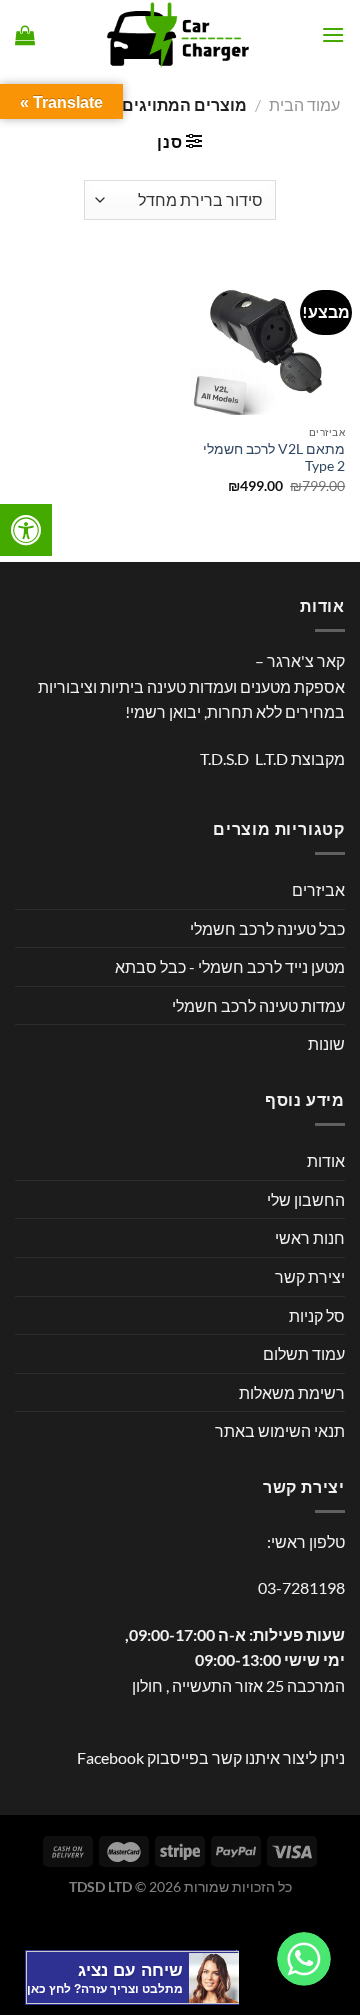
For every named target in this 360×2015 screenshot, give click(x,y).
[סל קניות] (25, 35)
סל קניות (317, 1315)
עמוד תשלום (304, 1353)
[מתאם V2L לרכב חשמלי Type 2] (267, 337)
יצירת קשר (310, 1276)
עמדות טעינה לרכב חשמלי (258, 1005)
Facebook (110, 1757)
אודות (326, 1160)
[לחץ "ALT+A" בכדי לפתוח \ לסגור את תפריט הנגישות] (26, 530)
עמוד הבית (304, 104)
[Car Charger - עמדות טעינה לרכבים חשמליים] (180, 35)
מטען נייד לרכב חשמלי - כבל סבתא (230, 966)
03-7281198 (301, 1587)
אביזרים (318, 889)
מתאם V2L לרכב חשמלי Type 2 (274, 458)
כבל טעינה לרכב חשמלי (267, 928)
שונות (326, 1043)
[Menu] (333, 34)
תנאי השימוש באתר (280, 1430)
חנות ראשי (310, 1237)
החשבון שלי (306, 1199)
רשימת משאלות (292, 1392)
